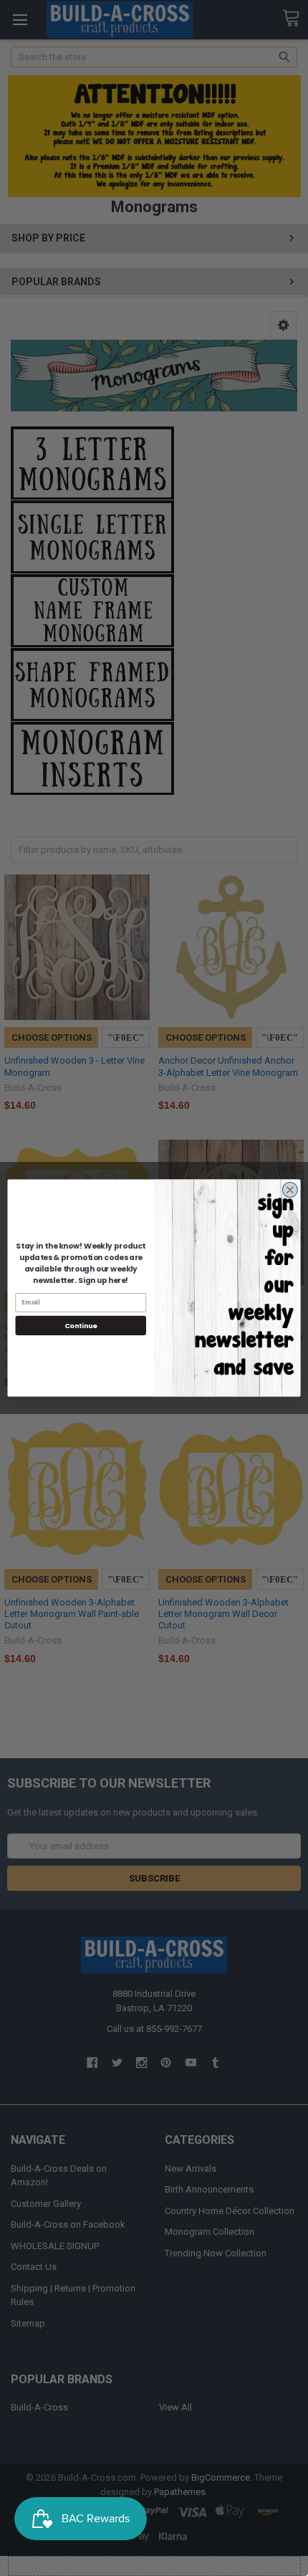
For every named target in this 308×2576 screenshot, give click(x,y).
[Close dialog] (290, 1190)
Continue (81, 1326)
